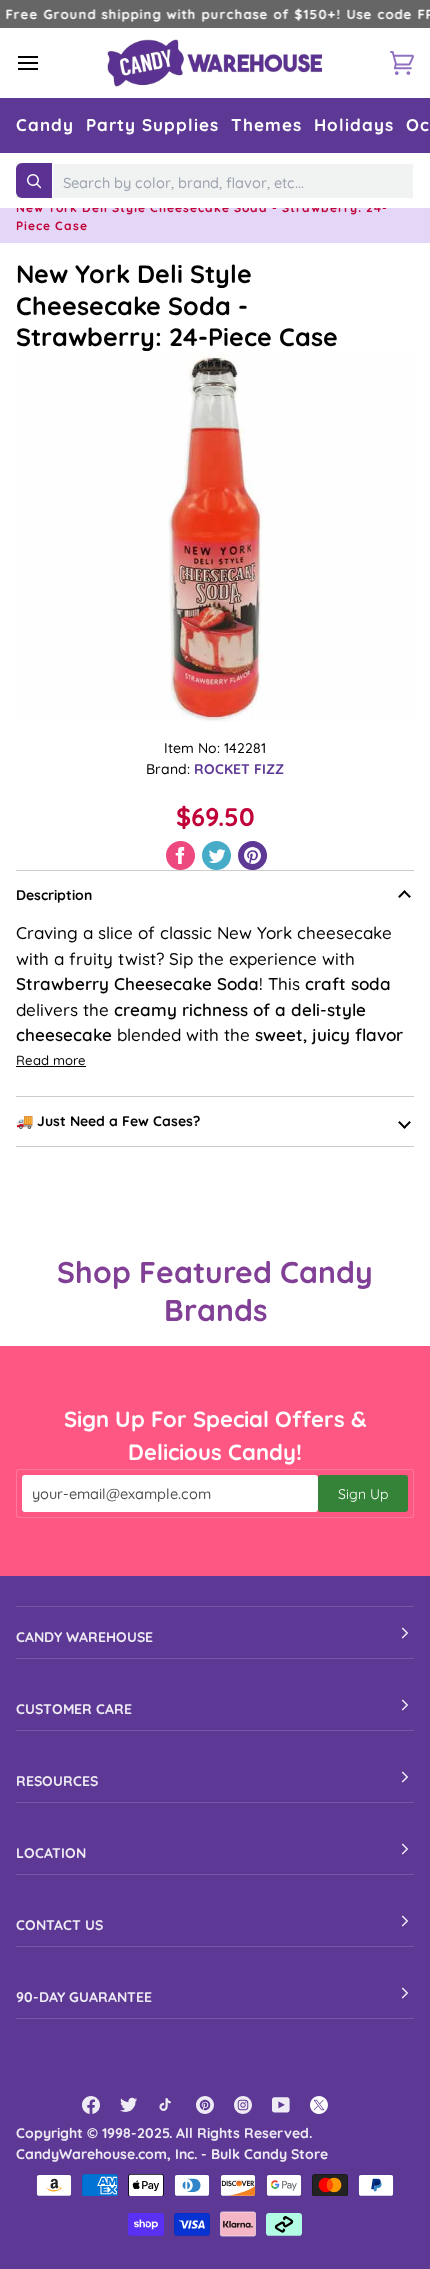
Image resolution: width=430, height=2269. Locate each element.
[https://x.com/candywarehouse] (319, 2105)
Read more (51, 1060)
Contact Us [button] (59, 1925)
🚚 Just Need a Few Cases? (108, 1121)
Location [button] (51, 1853)
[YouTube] (281, 2105)
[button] (45, 125)
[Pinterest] (205, 2105)
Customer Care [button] (74, 1709)
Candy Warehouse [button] (84, 1637)
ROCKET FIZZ (239, 769)
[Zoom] (215, 537)
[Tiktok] (167, 2105)
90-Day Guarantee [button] (84, 1997)
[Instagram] (243, 2105)
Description (54, 895)
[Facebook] (91, 2105)
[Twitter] (129, 2105)
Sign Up (363, 1494)
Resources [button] (57, 1781)
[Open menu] (46, 62)
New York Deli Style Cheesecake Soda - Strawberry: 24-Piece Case (177, 305)
